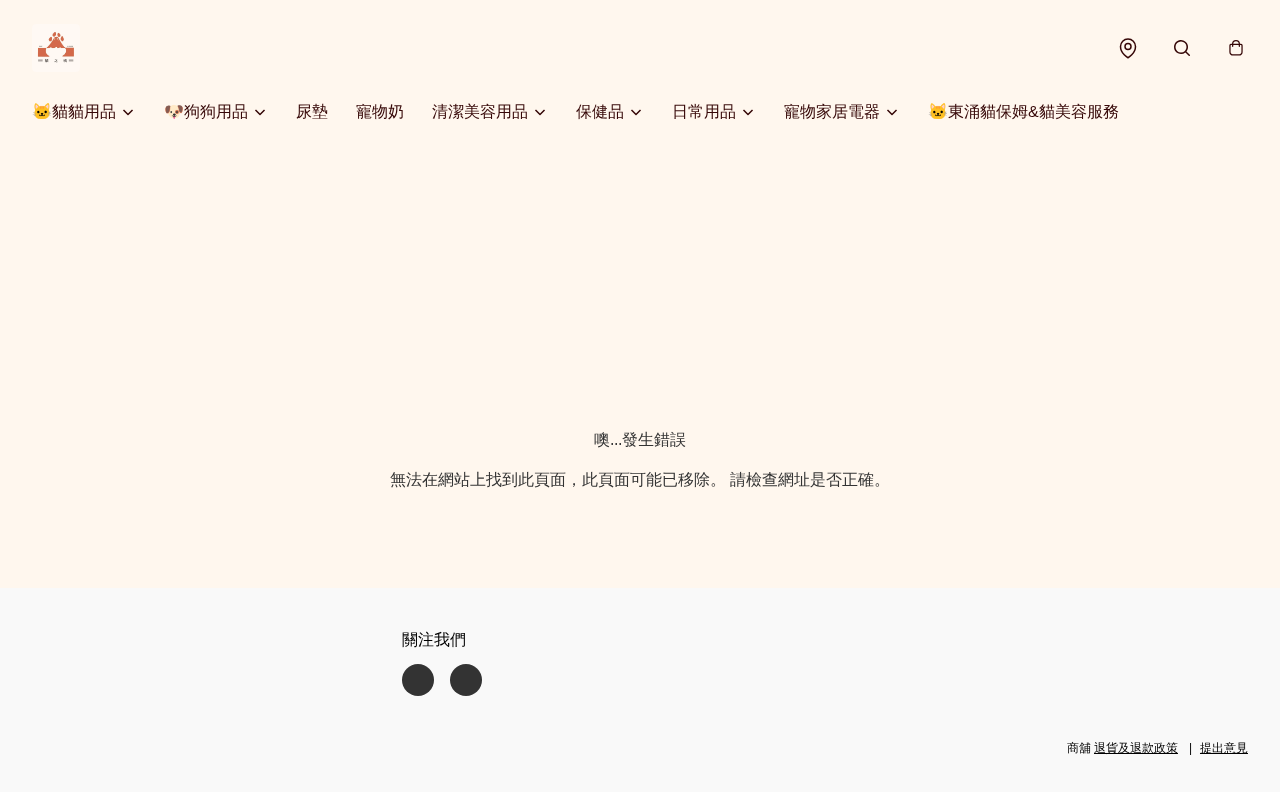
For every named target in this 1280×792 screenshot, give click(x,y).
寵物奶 (380, 111)
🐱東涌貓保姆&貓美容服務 (1023, 111)
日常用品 (704, 111)
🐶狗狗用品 (206, 111)
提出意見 (1224, 748)
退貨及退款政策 (1136, 748)
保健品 (600, 111)
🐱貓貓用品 (74, 111)
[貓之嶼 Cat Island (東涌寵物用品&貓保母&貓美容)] (56, 48)
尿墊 (312, 111)
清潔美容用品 (480, 111)
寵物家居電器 (832, 111)
